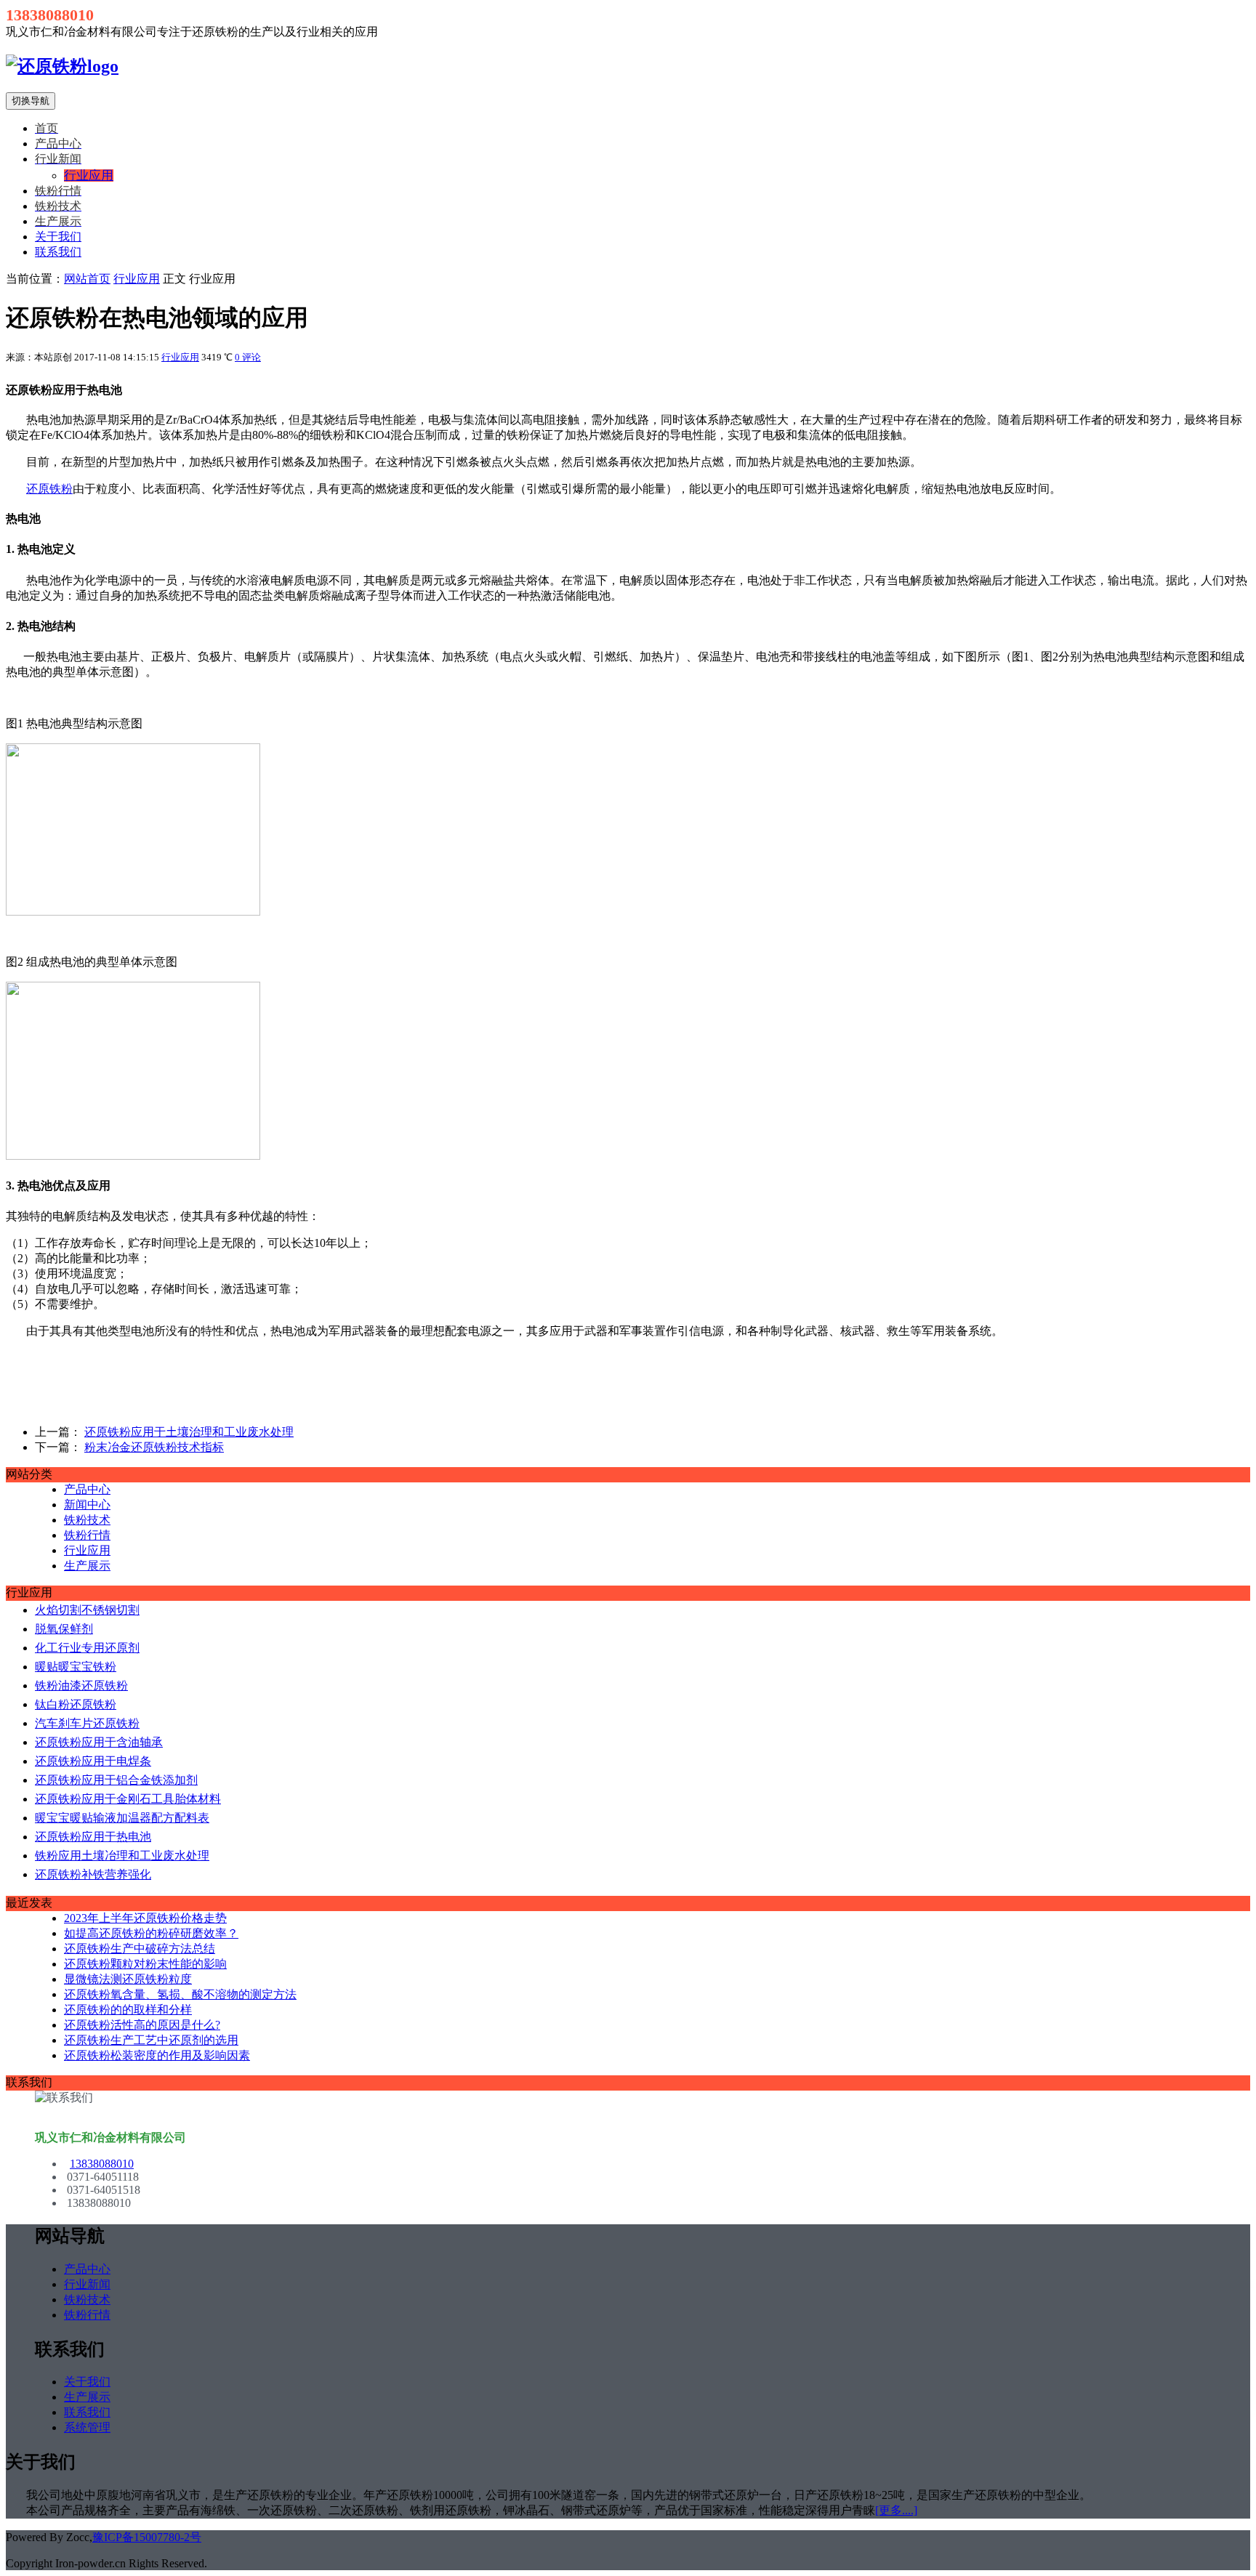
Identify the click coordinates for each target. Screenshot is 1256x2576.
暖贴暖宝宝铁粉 (76, 1667)
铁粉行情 (87, 1535)
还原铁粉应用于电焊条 (93, 1761)
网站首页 (87, 279)
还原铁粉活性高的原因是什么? (142, 2025)
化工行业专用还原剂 (87, 1648)
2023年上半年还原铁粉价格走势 (145, 1918)
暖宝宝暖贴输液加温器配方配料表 (122, 1818)
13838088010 (102, 2164)
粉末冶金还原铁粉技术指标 (154, 1447)
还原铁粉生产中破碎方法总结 (140, 1949)
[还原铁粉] (62, 66)
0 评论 (248, 357)
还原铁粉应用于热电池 (93, 1837)
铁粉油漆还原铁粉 (81, 1685)
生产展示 (87, 1566)
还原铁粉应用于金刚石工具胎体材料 (128, 1799)
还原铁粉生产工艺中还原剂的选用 (151, 2040)
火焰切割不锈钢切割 (87, 1610)
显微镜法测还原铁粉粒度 (128, 1979)
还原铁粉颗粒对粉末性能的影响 (145, 1964)
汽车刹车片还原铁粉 (87, 1723)
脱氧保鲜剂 (64, 1629)
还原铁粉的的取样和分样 (128, 2010)
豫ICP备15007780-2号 (147, 2537)
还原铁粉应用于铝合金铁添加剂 (116, 1780)
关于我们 (58, 237)
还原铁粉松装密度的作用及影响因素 (157, 2055)
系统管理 (87, 2427)
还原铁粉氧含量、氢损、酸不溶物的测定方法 (180, 1994)
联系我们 (58, 252)
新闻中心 (87, 1505)
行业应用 (137, 279)
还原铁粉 (49, 489)
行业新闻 (87, 2284)
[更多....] (896, 2510)
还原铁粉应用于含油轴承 (99, 1742)
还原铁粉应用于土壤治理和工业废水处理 (189, 1432)
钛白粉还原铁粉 (76, 1704)
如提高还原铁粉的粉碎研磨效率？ (151, 1933)
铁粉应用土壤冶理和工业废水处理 (122, 1856)
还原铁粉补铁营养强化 (93, 1874)
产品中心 (87, 1489)
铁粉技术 (87, 1520)
